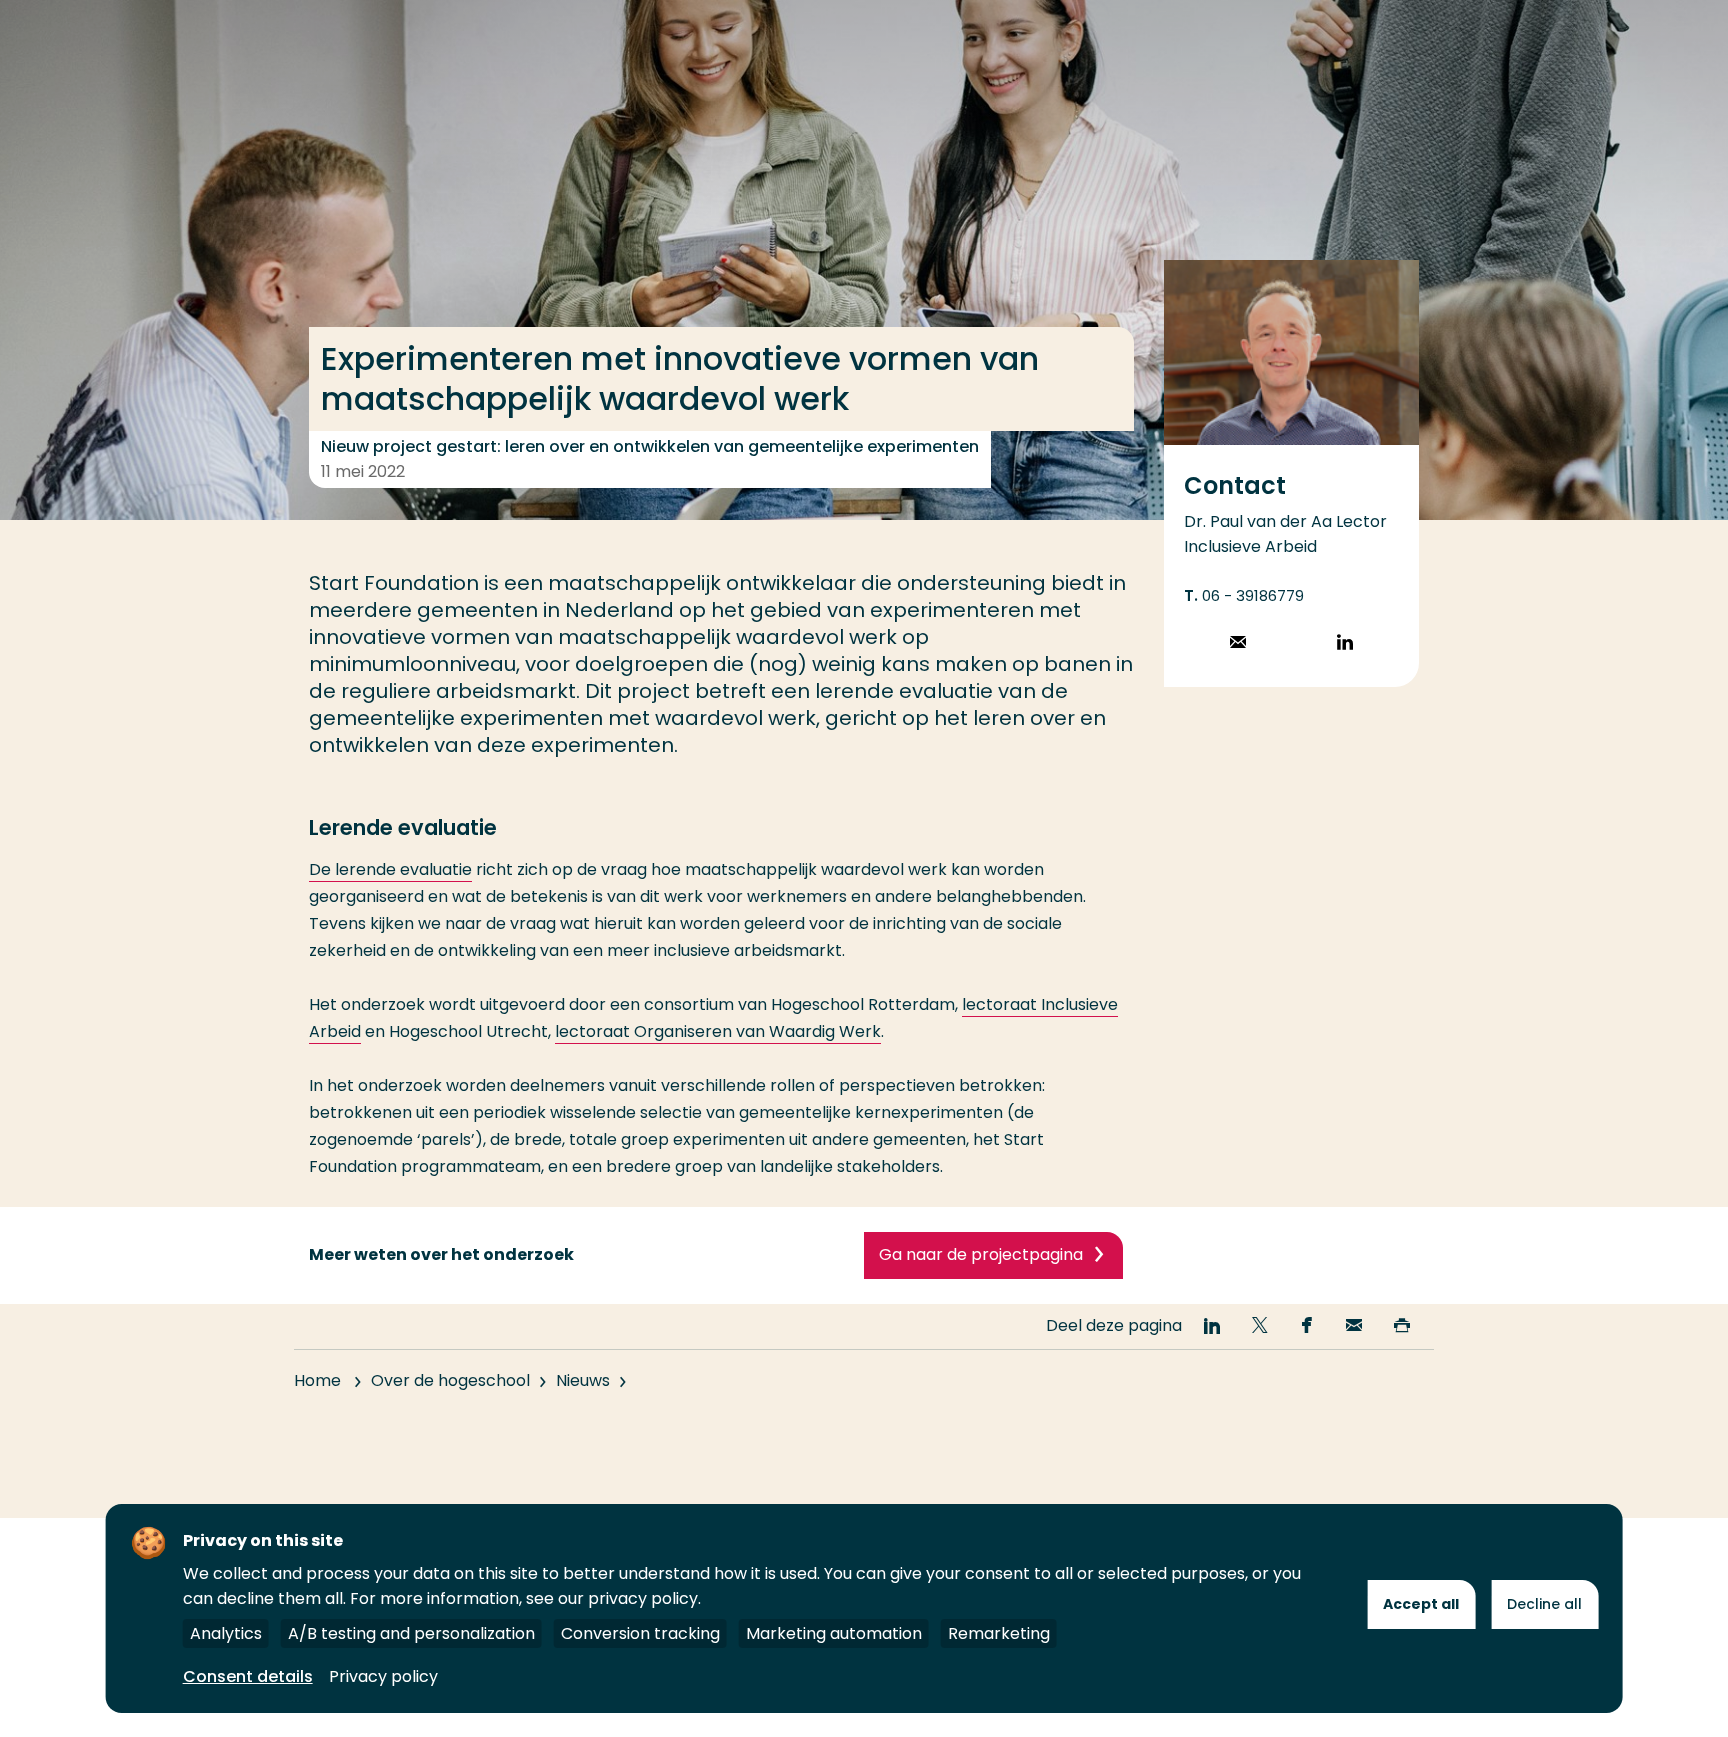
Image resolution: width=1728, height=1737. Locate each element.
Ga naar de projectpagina (981, 1254)
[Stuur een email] (1238, 644)
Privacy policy (383, 1676)
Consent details (248, 1676)
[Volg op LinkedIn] (1345, 644)
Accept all (1421, 1604)
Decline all (1544, 1604)
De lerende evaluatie (390, 869)
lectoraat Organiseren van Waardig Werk (718, 1031)
